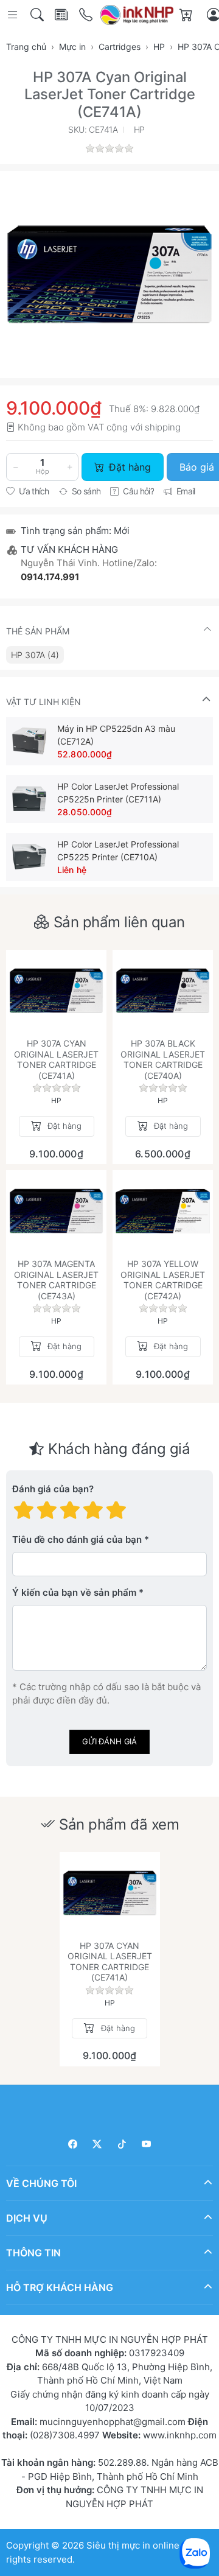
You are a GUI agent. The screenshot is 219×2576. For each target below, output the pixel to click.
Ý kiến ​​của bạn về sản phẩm (74, 1592)
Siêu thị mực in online (133, 2545)
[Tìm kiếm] (38, 15)
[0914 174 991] (87, 15)
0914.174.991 (50, 577)
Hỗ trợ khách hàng (60, 2287)
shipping (163, 427)
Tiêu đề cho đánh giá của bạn (77, 1539)
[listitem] (109, 275)
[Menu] (14, 15)
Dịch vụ (27, 2217)
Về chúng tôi (41, 2183)
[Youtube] (147, 2144)
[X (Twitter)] (98, 2144)
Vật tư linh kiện (43, 702)
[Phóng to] (109, 275)
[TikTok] (122, 2144)
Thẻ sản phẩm (38, 631)
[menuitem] (35, 655)
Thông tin (33, 2252)
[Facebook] (73, 2144)
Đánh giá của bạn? (53, 1489)
